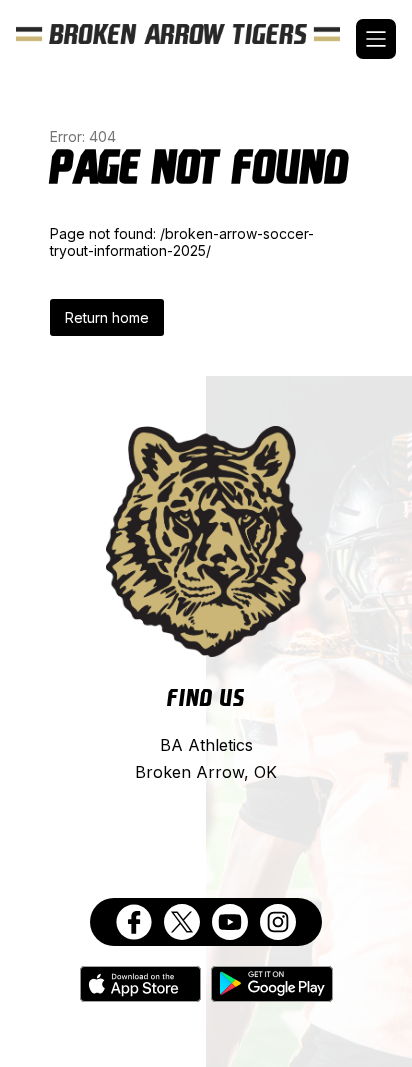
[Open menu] (376, 39)
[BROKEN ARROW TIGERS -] (186, 39)
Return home (107, 317)
